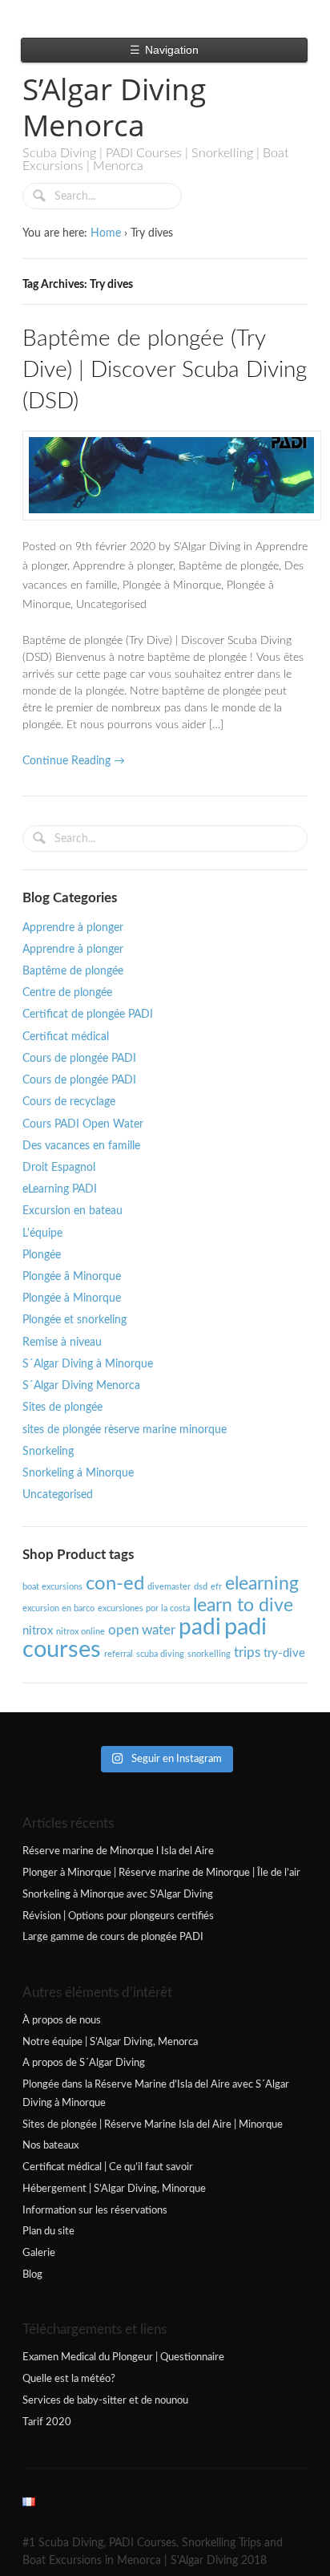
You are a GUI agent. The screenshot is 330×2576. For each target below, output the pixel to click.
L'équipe (42, 1233)
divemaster (169, 1587)
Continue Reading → (74, 761)
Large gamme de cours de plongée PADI (113, 1937)
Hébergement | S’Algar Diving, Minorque (114, 2189)
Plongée (42, 1255)
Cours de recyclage (69, 1102)
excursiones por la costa (144, 1608)
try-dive (284, 1653)
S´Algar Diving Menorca (81, 1386)
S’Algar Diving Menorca (114, 107)
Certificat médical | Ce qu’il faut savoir (108, 2167)
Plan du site (48, 2231)
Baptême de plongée (229, 566)
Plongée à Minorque (172, 585)
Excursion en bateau (72, 1211)
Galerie (39, 2253)
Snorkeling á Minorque (78, 1473)
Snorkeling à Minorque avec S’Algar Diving (118, 1894)
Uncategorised (111, 605)
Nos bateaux (50, 2145)
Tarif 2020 (47, 2422)
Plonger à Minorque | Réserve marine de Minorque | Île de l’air (161, 1873)
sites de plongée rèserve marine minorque (125, 1430)
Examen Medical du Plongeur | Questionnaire (123, 2357)
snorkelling (209, 1654)
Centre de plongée (67, 993)
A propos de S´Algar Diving (84, 2063)
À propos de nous (62, 2020)
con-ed (115, 1584)
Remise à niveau (62, 1343)
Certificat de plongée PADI (88, 1015)
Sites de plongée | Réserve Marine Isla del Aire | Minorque (153, 2124)
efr (216, 1587)
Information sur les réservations (95, 2210)
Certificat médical (66, 1037)
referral (119, 1654)
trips (247, 1653)
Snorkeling (48, 1452)
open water (142, 1630)
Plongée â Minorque (72, 1277)
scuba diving (160, 1654)
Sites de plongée (62, 1407)
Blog (32, 2274)
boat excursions (52, 1587)
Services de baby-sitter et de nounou (105, 2400)
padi (200, 1628)
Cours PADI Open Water (83, 1124)
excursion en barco (58, 1608)
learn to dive (243, 1606)
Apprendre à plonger (123, 566)
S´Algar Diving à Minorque (88, 1364)
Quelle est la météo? (69, 2379)
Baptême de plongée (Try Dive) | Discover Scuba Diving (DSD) (165, 370)
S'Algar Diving (207, 547)
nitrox (38, 1631)
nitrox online (80, 1632)
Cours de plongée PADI (79, 1059)
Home (106, 233)
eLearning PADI (60, 1189)
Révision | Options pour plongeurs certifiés (118, 1916)
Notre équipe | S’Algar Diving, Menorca (110, 2042)
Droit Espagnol (59, 1168)
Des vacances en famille (81, 1146)
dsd (201, 1587)
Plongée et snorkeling (74, 1320)
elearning (262, 1584)
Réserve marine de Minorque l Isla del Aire (118, 1851)
